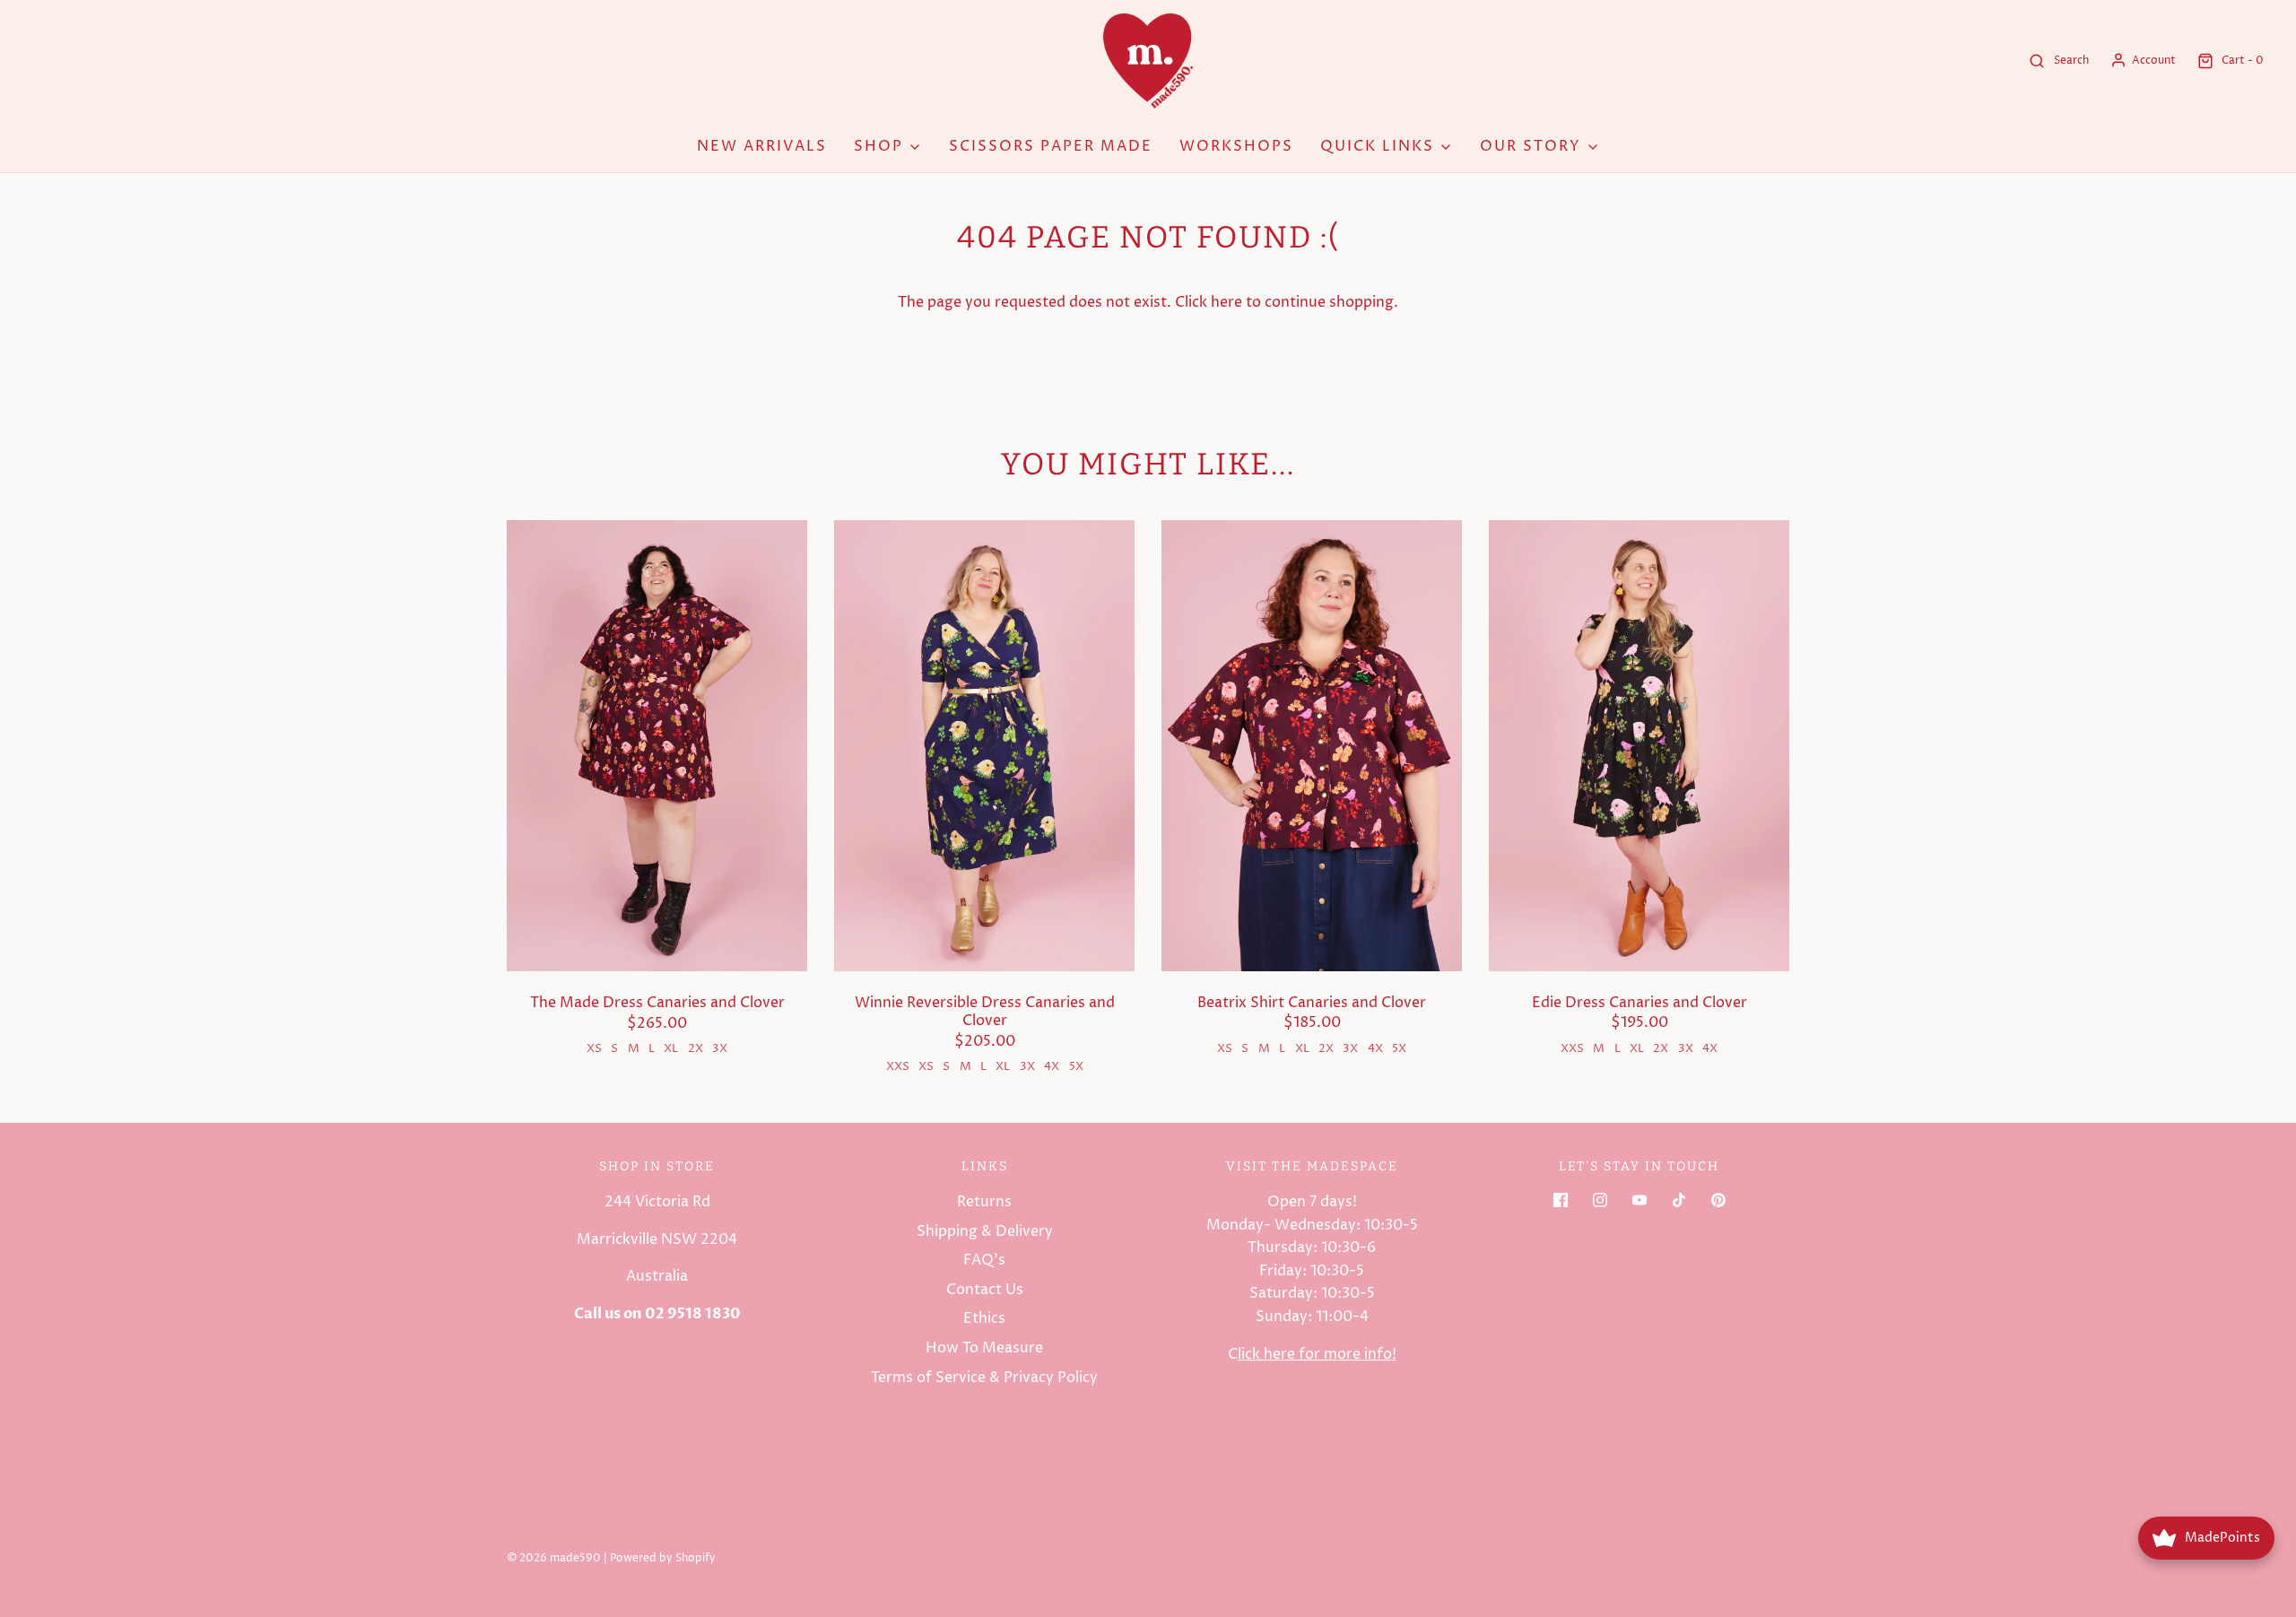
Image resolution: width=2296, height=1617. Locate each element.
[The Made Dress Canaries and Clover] (657, 746)
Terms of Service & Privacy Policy (984, 1378)
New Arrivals (762, 146)
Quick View (657, 938)
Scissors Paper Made (1051, 146)
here (1226, 302)
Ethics (984, 1318)
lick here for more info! (1317, 1354)
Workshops (1236, 146)
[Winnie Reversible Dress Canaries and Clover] (984, 746)
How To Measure (984, 1348)
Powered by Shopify (663, 1558)
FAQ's (984, 1260)
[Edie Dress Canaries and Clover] (1639, 746)
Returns (984, 1202)
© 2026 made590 (554, 1558)
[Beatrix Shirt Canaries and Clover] (1312, 746)
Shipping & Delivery (985, 1231)
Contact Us (985, 1290)
